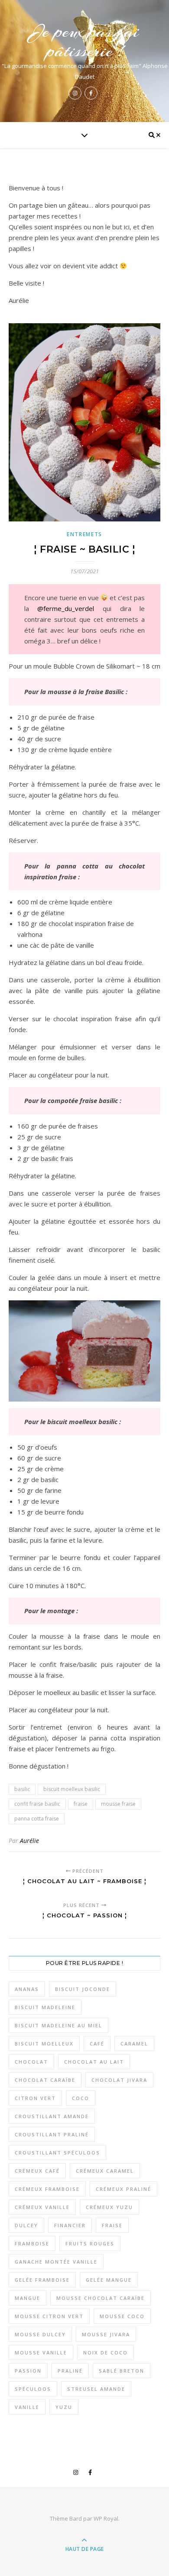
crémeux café (37, 2171)
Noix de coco (106, 2352)
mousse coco (122, 2316)
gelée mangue (109, 2280)
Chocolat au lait (94, 2062)
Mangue (28, 2298)
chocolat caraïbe (45, 2080)
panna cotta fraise (37, 1819)
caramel (134, 2044)
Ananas (27, 1989)
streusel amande (96, 2389)
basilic (22, 1789)
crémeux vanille (42, 2207)
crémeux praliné (123, 2189)
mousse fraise (118, 1804)
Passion (28, 2371)
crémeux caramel (105, 2171)
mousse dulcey (40, 2334)
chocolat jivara (119, 2080)
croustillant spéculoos (57, 2153)
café (97, 2044)
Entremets (84, 534)
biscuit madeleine (45, 2007)
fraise (81, 1804)
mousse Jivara (106, 2334)
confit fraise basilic (37, 1804)
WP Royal (106, 2518)
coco (81, 2098)
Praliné (70, 2371)
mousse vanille (41, 2352)
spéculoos (33, 2389)
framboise (32, 2243)
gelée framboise (42, 2280)
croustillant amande (52, 2116)
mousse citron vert (49, 2316)
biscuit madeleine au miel (58, 2025)
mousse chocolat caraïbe (101, 2298)
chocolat (31, 2062)
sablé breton (122, 2371)
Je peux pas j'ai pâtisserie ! (85, 41)
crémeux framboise (47, 2189)
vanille (27, 2407)
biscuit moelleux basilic (72, 1789)
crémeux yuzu (109, 2207)
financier (70, 2225)
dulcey (26, 2225)
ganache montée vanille (56, 2262)
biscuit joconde (83, 1989)
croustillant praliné (52, 2134)
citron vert (35, 2098)
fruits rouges (90, 2243)
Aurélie (29, 1841)
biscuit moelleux (44, 2044)
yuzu (64, 2407)
